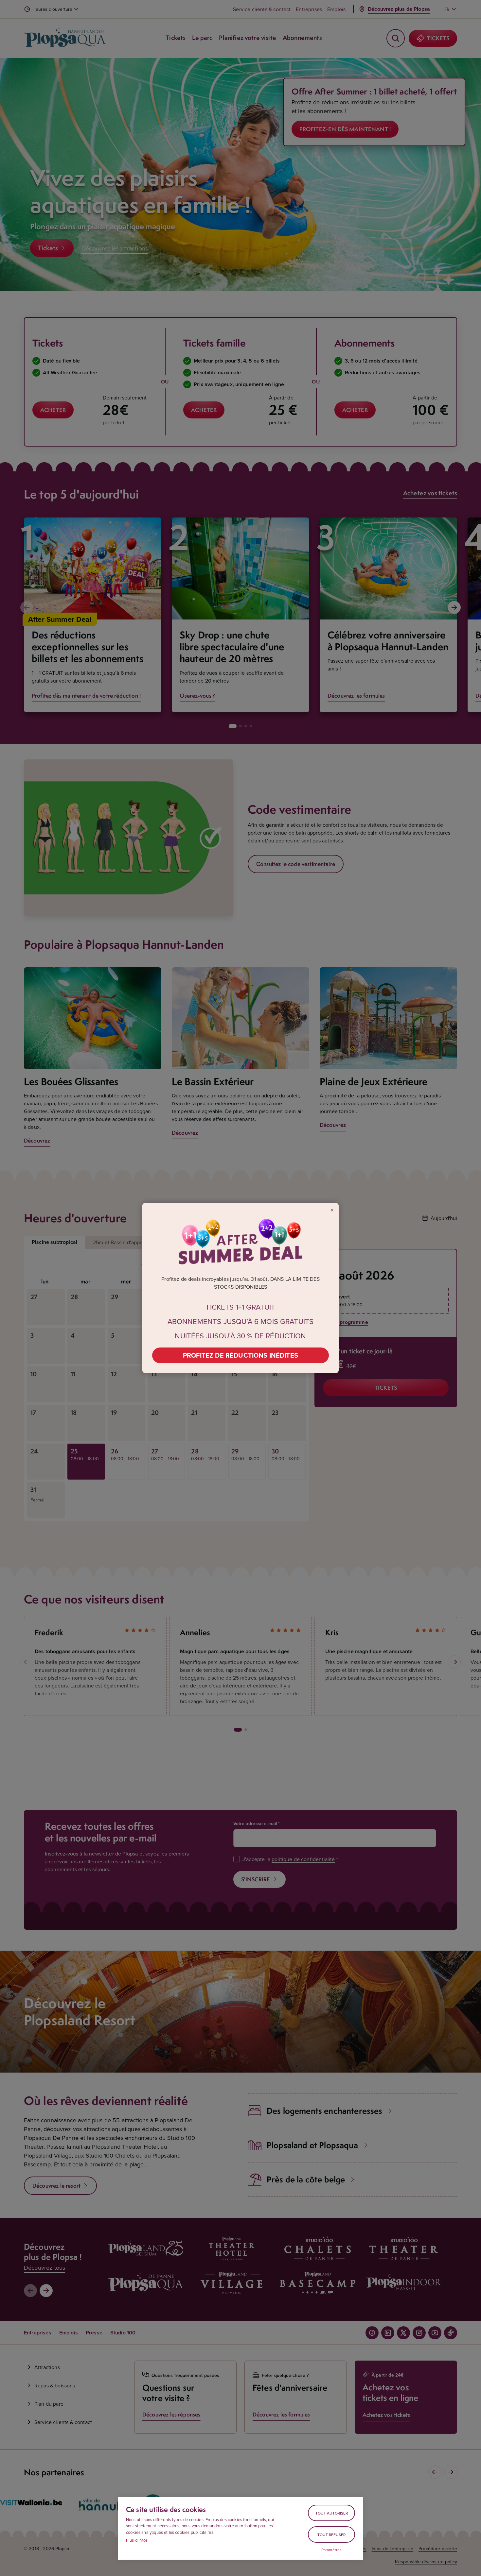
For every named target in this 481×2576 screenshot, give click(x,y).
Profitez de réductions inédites (240, 1355)
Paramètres (332, 2550)
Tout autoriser (332, 2513)
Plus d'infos (137, 2540)
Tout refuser (331, 2535)
